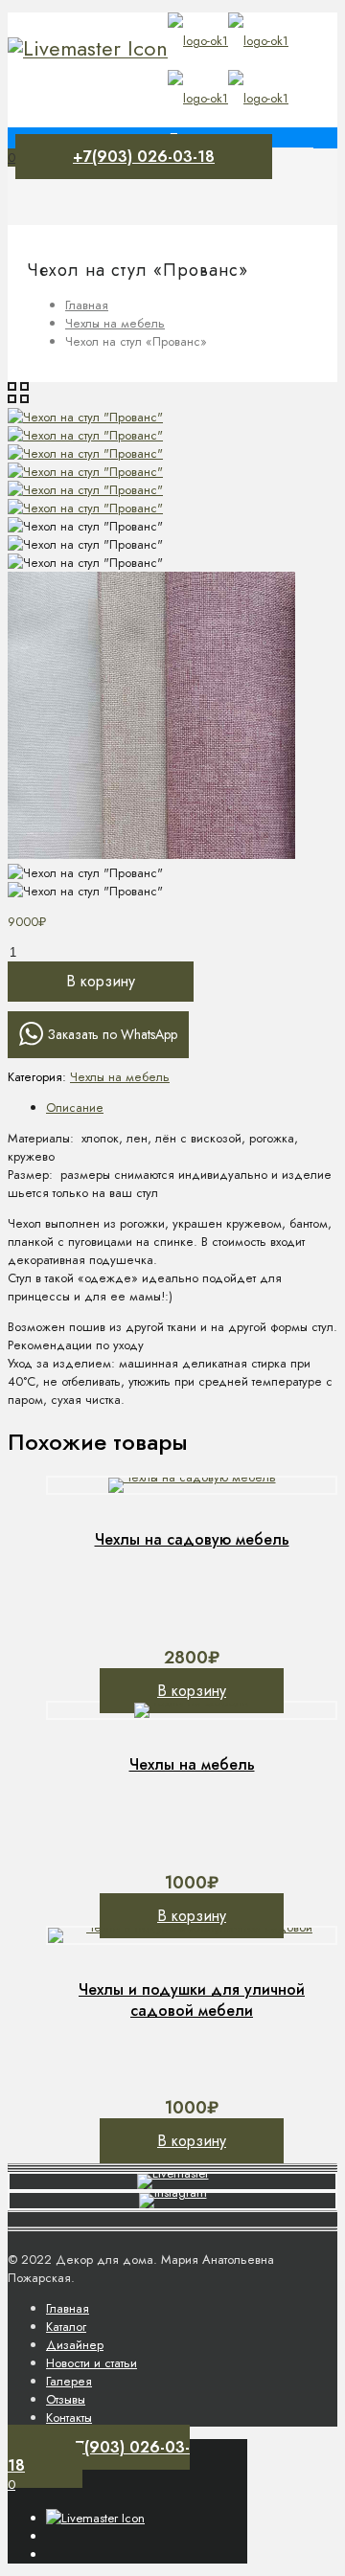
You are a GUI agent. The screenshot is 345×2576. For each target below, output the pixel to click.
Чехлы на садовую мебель (192, 1539)
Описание (75, 1107)
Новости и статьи (92, 2363)
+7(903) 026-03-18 (144, 157)
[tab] (192, 1107)
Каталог (66, 2327)
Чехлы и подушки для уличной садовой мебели (192, 2000)
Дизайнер (75, 2345)
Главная (87, 305)
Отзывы (66, 2399)
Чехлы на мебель (115, 323)
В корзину (101, 981)
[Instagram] (88, 48)
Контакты (69, 2418)
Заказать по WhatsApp (113, 1034)
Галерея (69, 2381)
